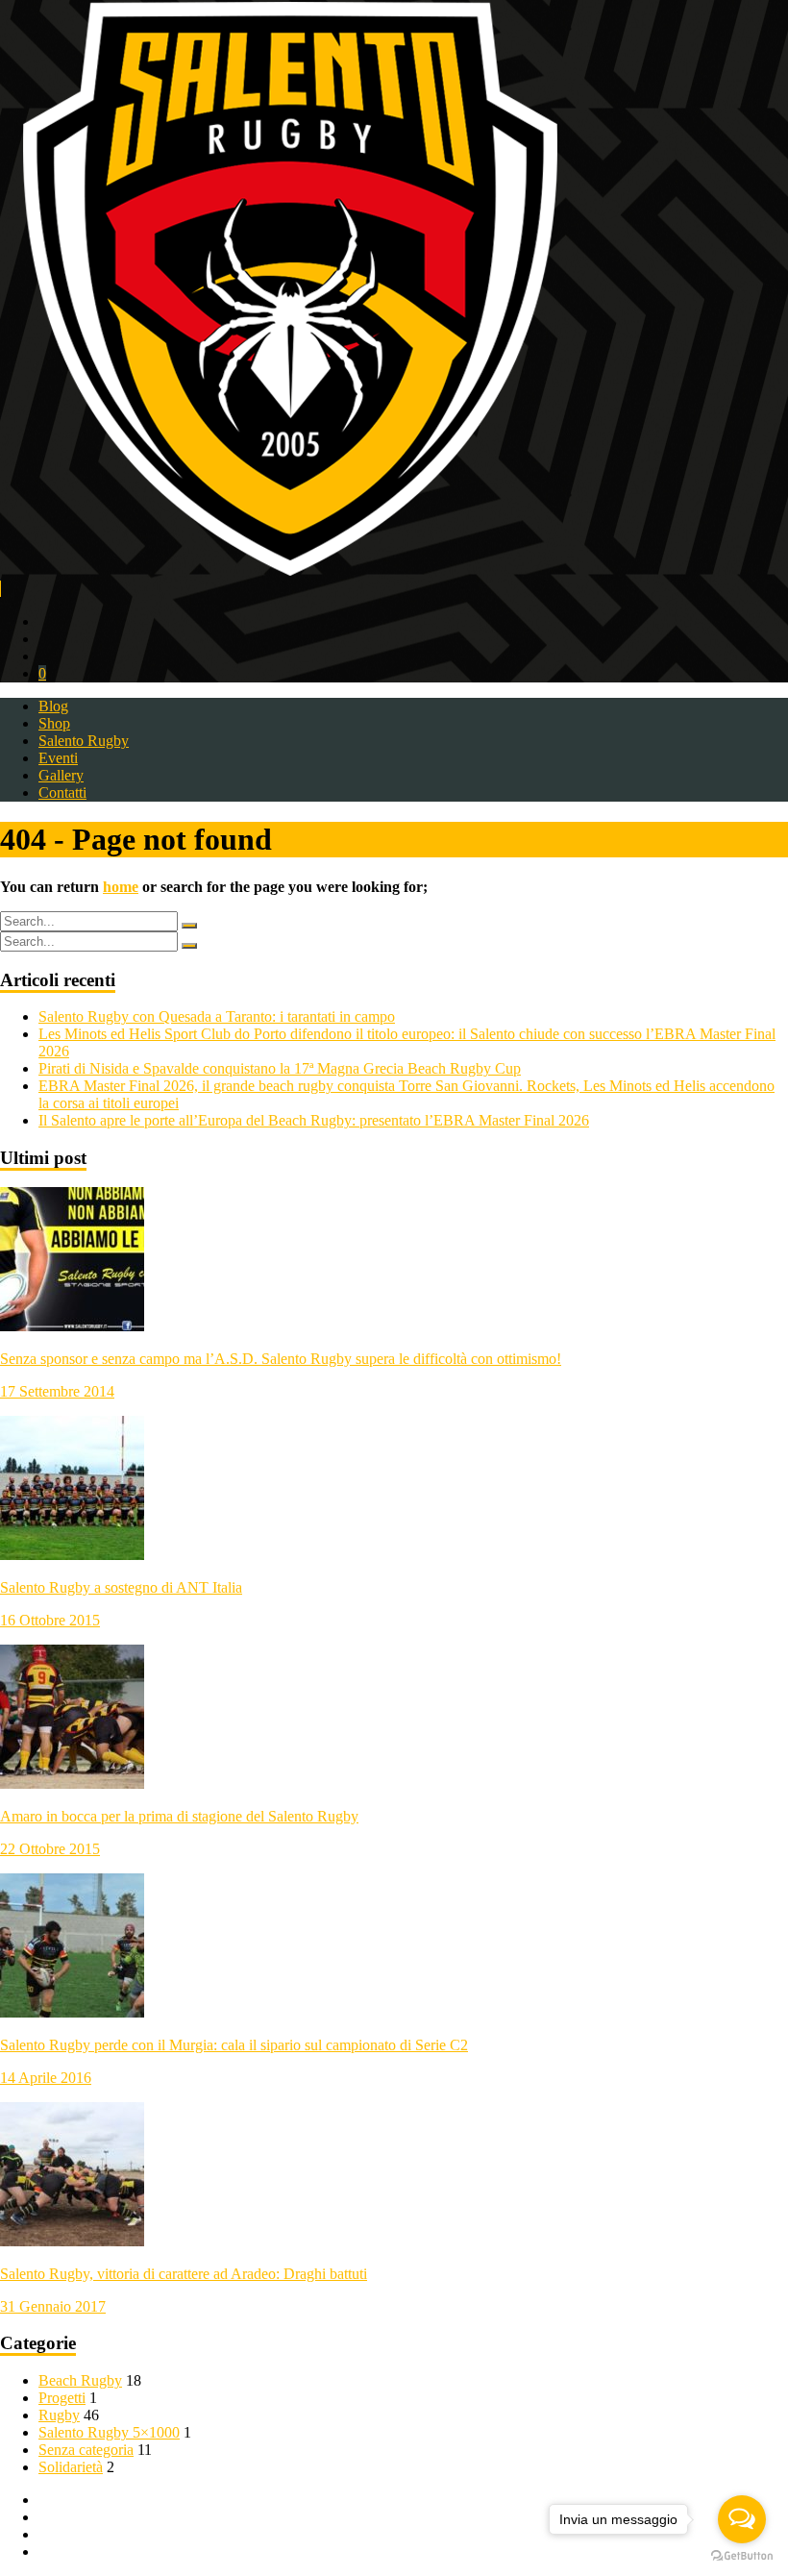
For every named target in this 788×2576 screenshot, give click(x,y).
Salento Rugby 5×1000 (109, 2432)
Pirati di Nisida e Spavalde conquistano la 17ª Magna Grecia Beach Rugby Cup (280, 1068)
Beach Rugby (80, 2380)
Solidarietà (71, 2467)
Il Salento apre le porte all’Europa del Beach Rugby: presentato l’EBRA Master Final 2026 (314, 1120)
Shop (54, 723)
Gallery (61, 775)
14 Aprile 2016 (46, 2078)
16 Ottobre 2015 (50, 1620)
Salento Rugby (84, 741)
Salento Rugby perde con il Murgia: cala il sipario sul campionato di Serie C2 (234, 2045)
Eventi (58, 758)
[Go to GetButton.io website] (742, 2556)
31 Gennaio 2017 (53, 2306)
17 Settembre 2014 (57, 1391)
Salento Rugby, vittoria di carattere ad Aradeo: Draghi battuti (184, 2274)
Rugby (59, 2415)
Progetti (62, 2398)
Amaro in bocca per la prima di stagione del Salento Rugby (179, 1816)
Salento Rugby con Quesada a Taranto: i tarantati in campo (217, 1016)
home (121, 887)
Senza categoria (86, 2450)
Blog (53, 706)
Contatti (62, 793)
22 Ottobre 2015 (50, 1849)
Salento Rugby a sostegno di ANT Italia (121, 1587)
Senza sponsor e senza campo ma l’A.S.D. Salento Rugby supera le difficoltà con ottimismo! (281, 1359)
